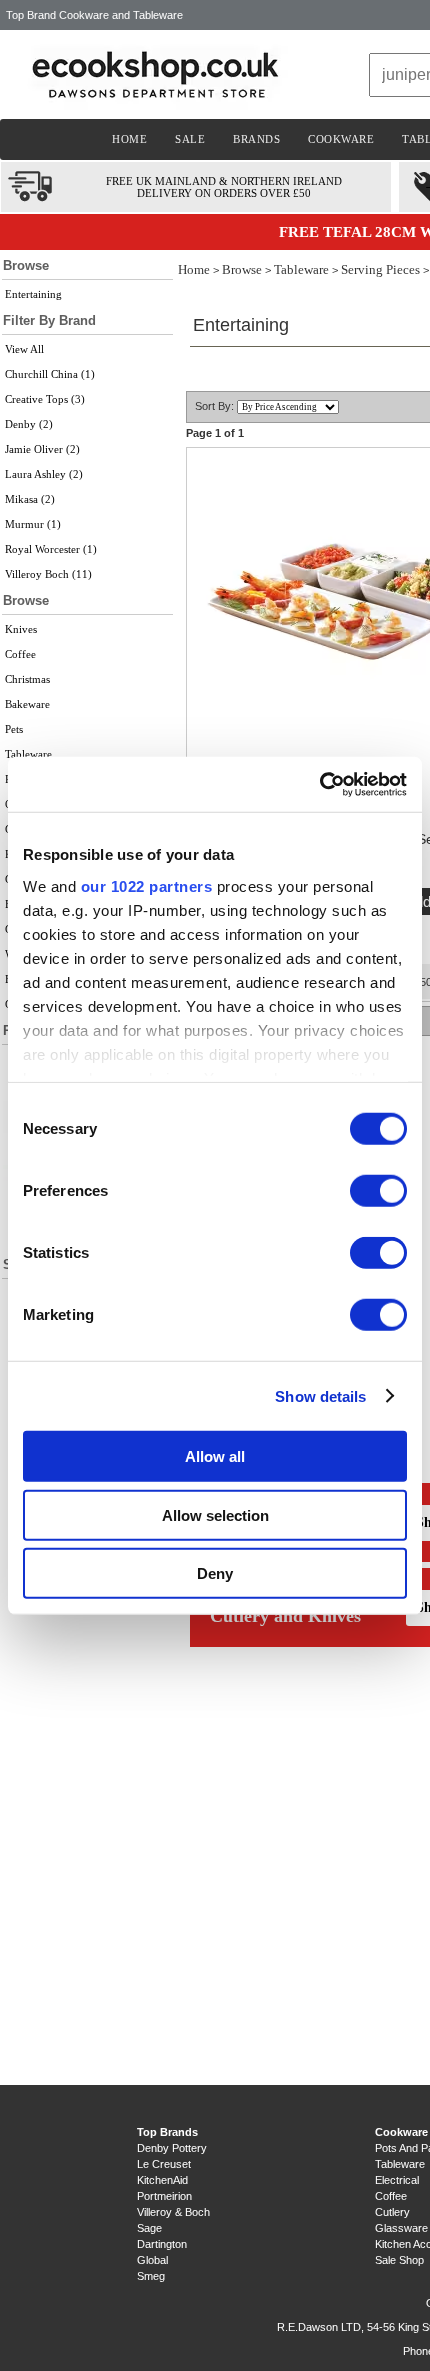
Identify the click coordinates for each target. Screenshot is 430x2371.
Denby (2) (29, 424)
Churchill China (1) (50, 374)
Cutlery (392, 2212)
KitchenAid (162, 2180)
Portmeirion (164, 2196)
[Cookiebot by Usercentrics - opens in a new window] (319, 784)
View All (24, 349)
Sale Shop (399, 2260)
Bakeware (27, 704)
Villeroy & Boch (173, 2212)
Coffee (20, 654)
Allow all (215, 1456)
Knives (21, 629)
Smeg (151, 2276)
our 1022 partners (147, 885)
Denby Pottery (172, 2148)
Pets (14, 729)
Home (194, 269)
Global (152, 2260)
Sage (149, 2228)
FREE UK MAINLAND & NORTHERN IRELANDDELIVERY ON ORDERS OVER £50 (224, 187)
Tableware (28, 754)
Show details (320, 1395)
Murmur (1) (33, 524)
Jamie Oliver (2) (42, 449)
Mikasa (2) (30, 499)
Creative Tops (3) (45, 399)
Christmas (27, 679)
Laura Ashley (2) (44, 474)
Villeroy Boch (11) (48, 574)
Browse (242, 269)
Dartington (162, 2244)
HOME (129, 139)
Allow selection (215, 1514)
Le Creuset (164, 2164)
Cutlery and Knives (285, 1616)
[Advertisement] (88, 1681)
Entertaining (33, 294)
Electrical (397, 2180)
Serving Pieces (380, 269)
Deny (215, 1573)
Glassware (401, 2228)
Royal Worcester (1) (51, 549)
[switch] (378, 1191)
